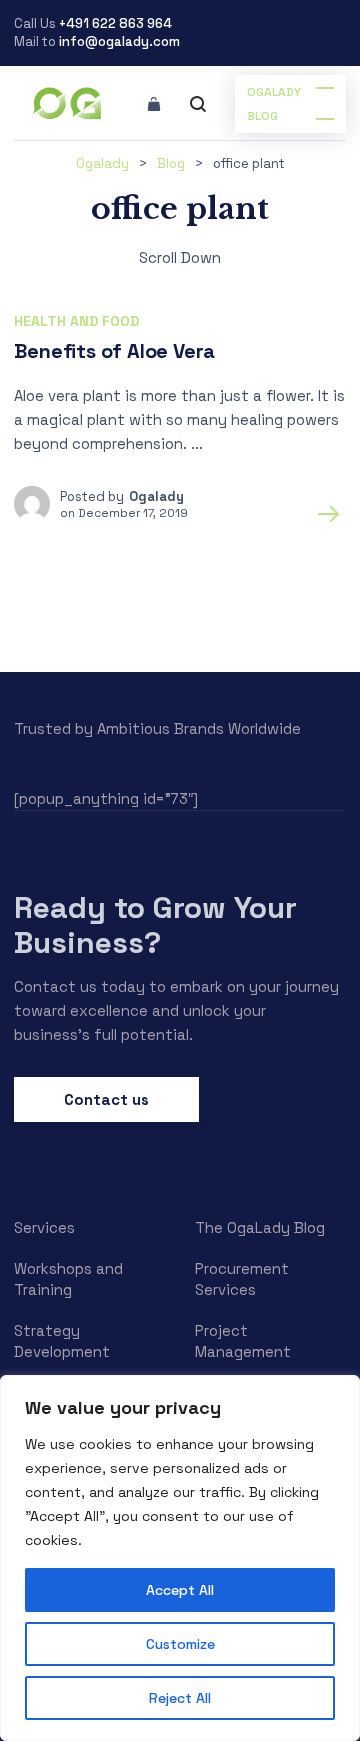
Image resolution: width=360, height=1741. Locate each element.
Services (44, 1227)
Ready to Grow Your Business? (155, 924)
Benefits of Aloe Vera (114, 351)
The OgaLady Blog (260, 1227)
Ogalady (156, 496)
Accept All (180, 1590)
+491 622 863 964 (115, 23)
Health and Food (76, 321)
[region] (180, 1558)
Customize (180, 1644)
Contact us (106, 1099)
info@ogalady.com (119, 41)
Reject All (180, 1698)
